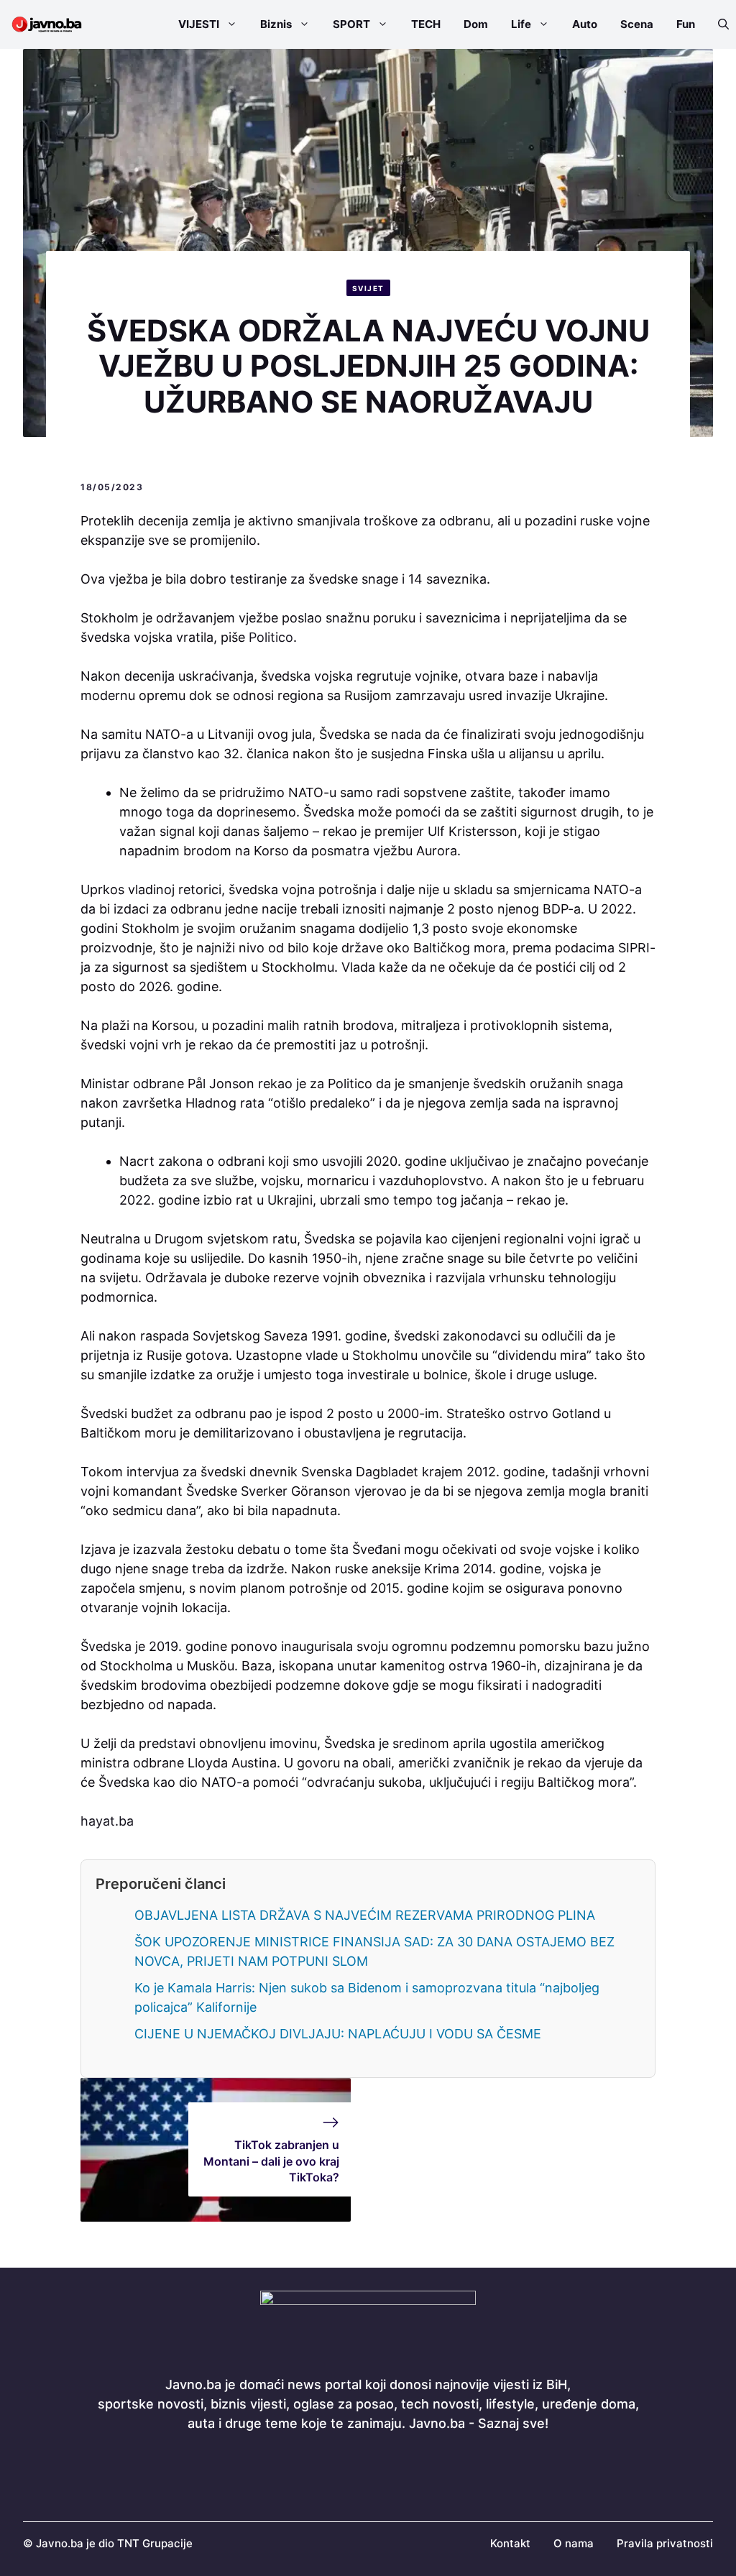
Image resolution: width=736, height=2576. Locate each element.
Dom (476, 24)
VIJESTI (199, 24)
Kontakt (510, 2543)
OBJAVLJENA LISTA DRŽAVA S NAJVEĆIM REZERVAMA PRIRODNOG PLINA (365, 1915)
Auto (585, 24)
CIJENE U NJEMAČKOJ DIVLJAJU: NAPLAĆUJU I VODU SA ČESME (338, 2034)
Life (521, 24)
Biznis (276, 24)
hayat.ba (107, 1821)
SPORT (351, 24)
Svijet (368, 288)
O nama (574, 2543)
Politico (271, 637)
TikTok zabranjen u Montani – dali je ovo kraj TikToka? (271, 2161)
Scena (637, 24)
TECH (426, 24)
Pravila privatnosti (665, 2543)
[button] (718, 24)
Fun (686, 24)
